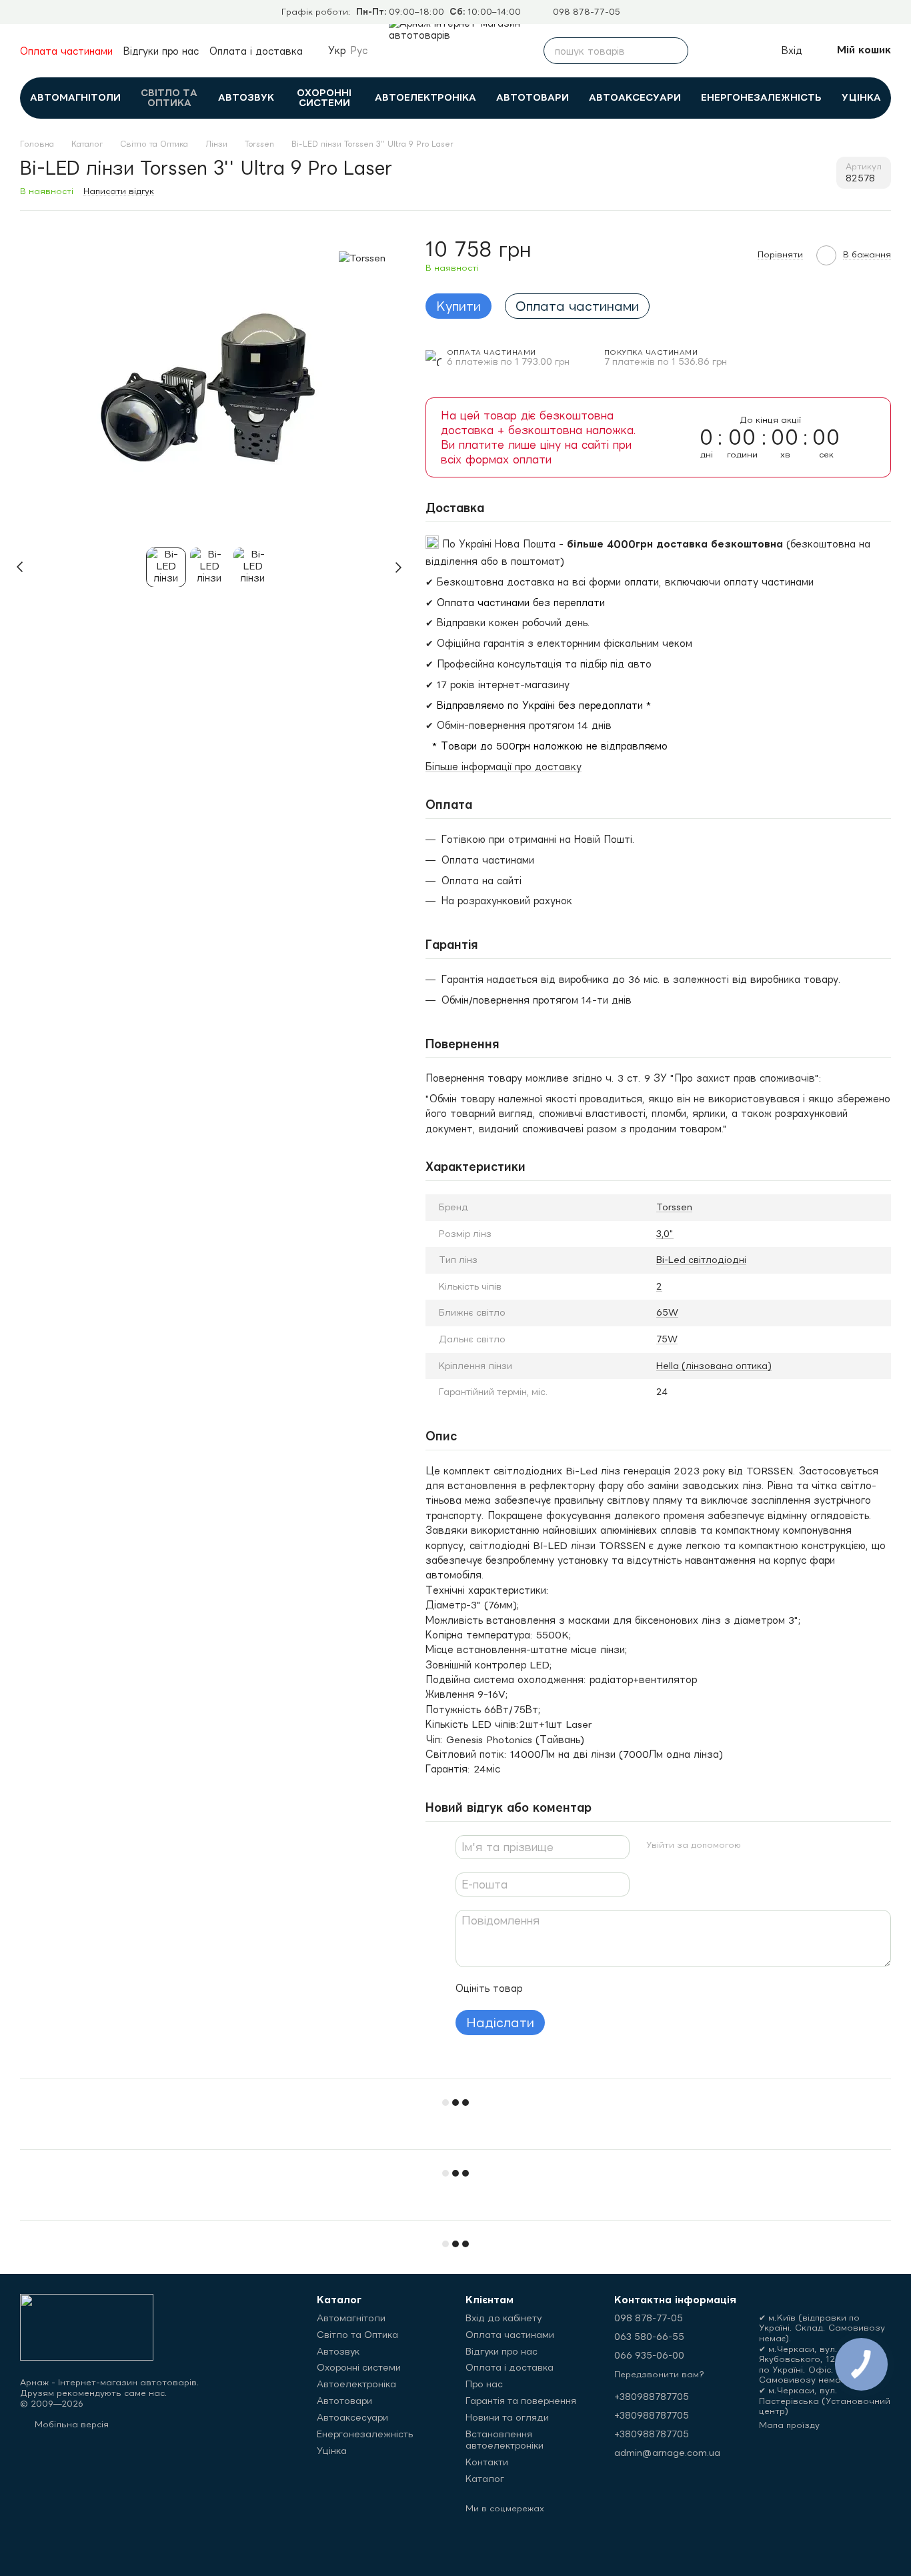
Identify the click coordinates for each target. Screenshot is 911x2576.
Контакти (487, 2462)
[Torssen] (362, 257)
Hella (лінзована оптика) (714, 1366)
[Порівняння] (711, 51)
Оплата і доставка (256, 51)
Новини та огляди (507, 2417)
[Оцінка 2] (566, 1989)
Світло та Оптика (169, 98)
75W (667, 1339)
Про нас (484, 2384)
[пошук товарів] (675, 51)
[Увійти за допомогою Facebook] (756, 1845)
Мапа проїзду (789, 2425)
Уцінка (861, 97)
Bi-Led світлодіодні (701, 1260)
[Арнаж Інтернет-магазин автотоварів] (87, 2326)
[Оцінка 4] (609, 1989)
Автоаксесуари (635, 97)
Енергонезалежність (761, 97)
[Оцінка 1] (545, 1989)
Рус (359, 51)
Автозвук (246, 97)
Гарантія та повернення (521, 2401)
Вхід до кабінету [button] (504, 2318)
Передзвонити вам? (659, 2374)
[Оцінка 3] (588, 1989)
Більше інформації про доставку (504, 767)
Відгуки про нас (161, 51)
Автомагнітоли (75, 97)
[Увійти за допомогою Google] (778, 1845)
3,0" (665, 1234)
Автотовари (533, 97)
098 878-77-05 (587, 12)
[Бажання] (740, 51)
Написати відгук (119, 191)
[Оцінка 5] (630, 1989)
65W (667, 1312)
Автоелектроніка (425, 97)
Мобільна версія (70, 2424)
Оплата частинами (66, 51)
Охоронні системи (324, 98)
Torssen (674, 1207)
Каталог (485, 2479)
